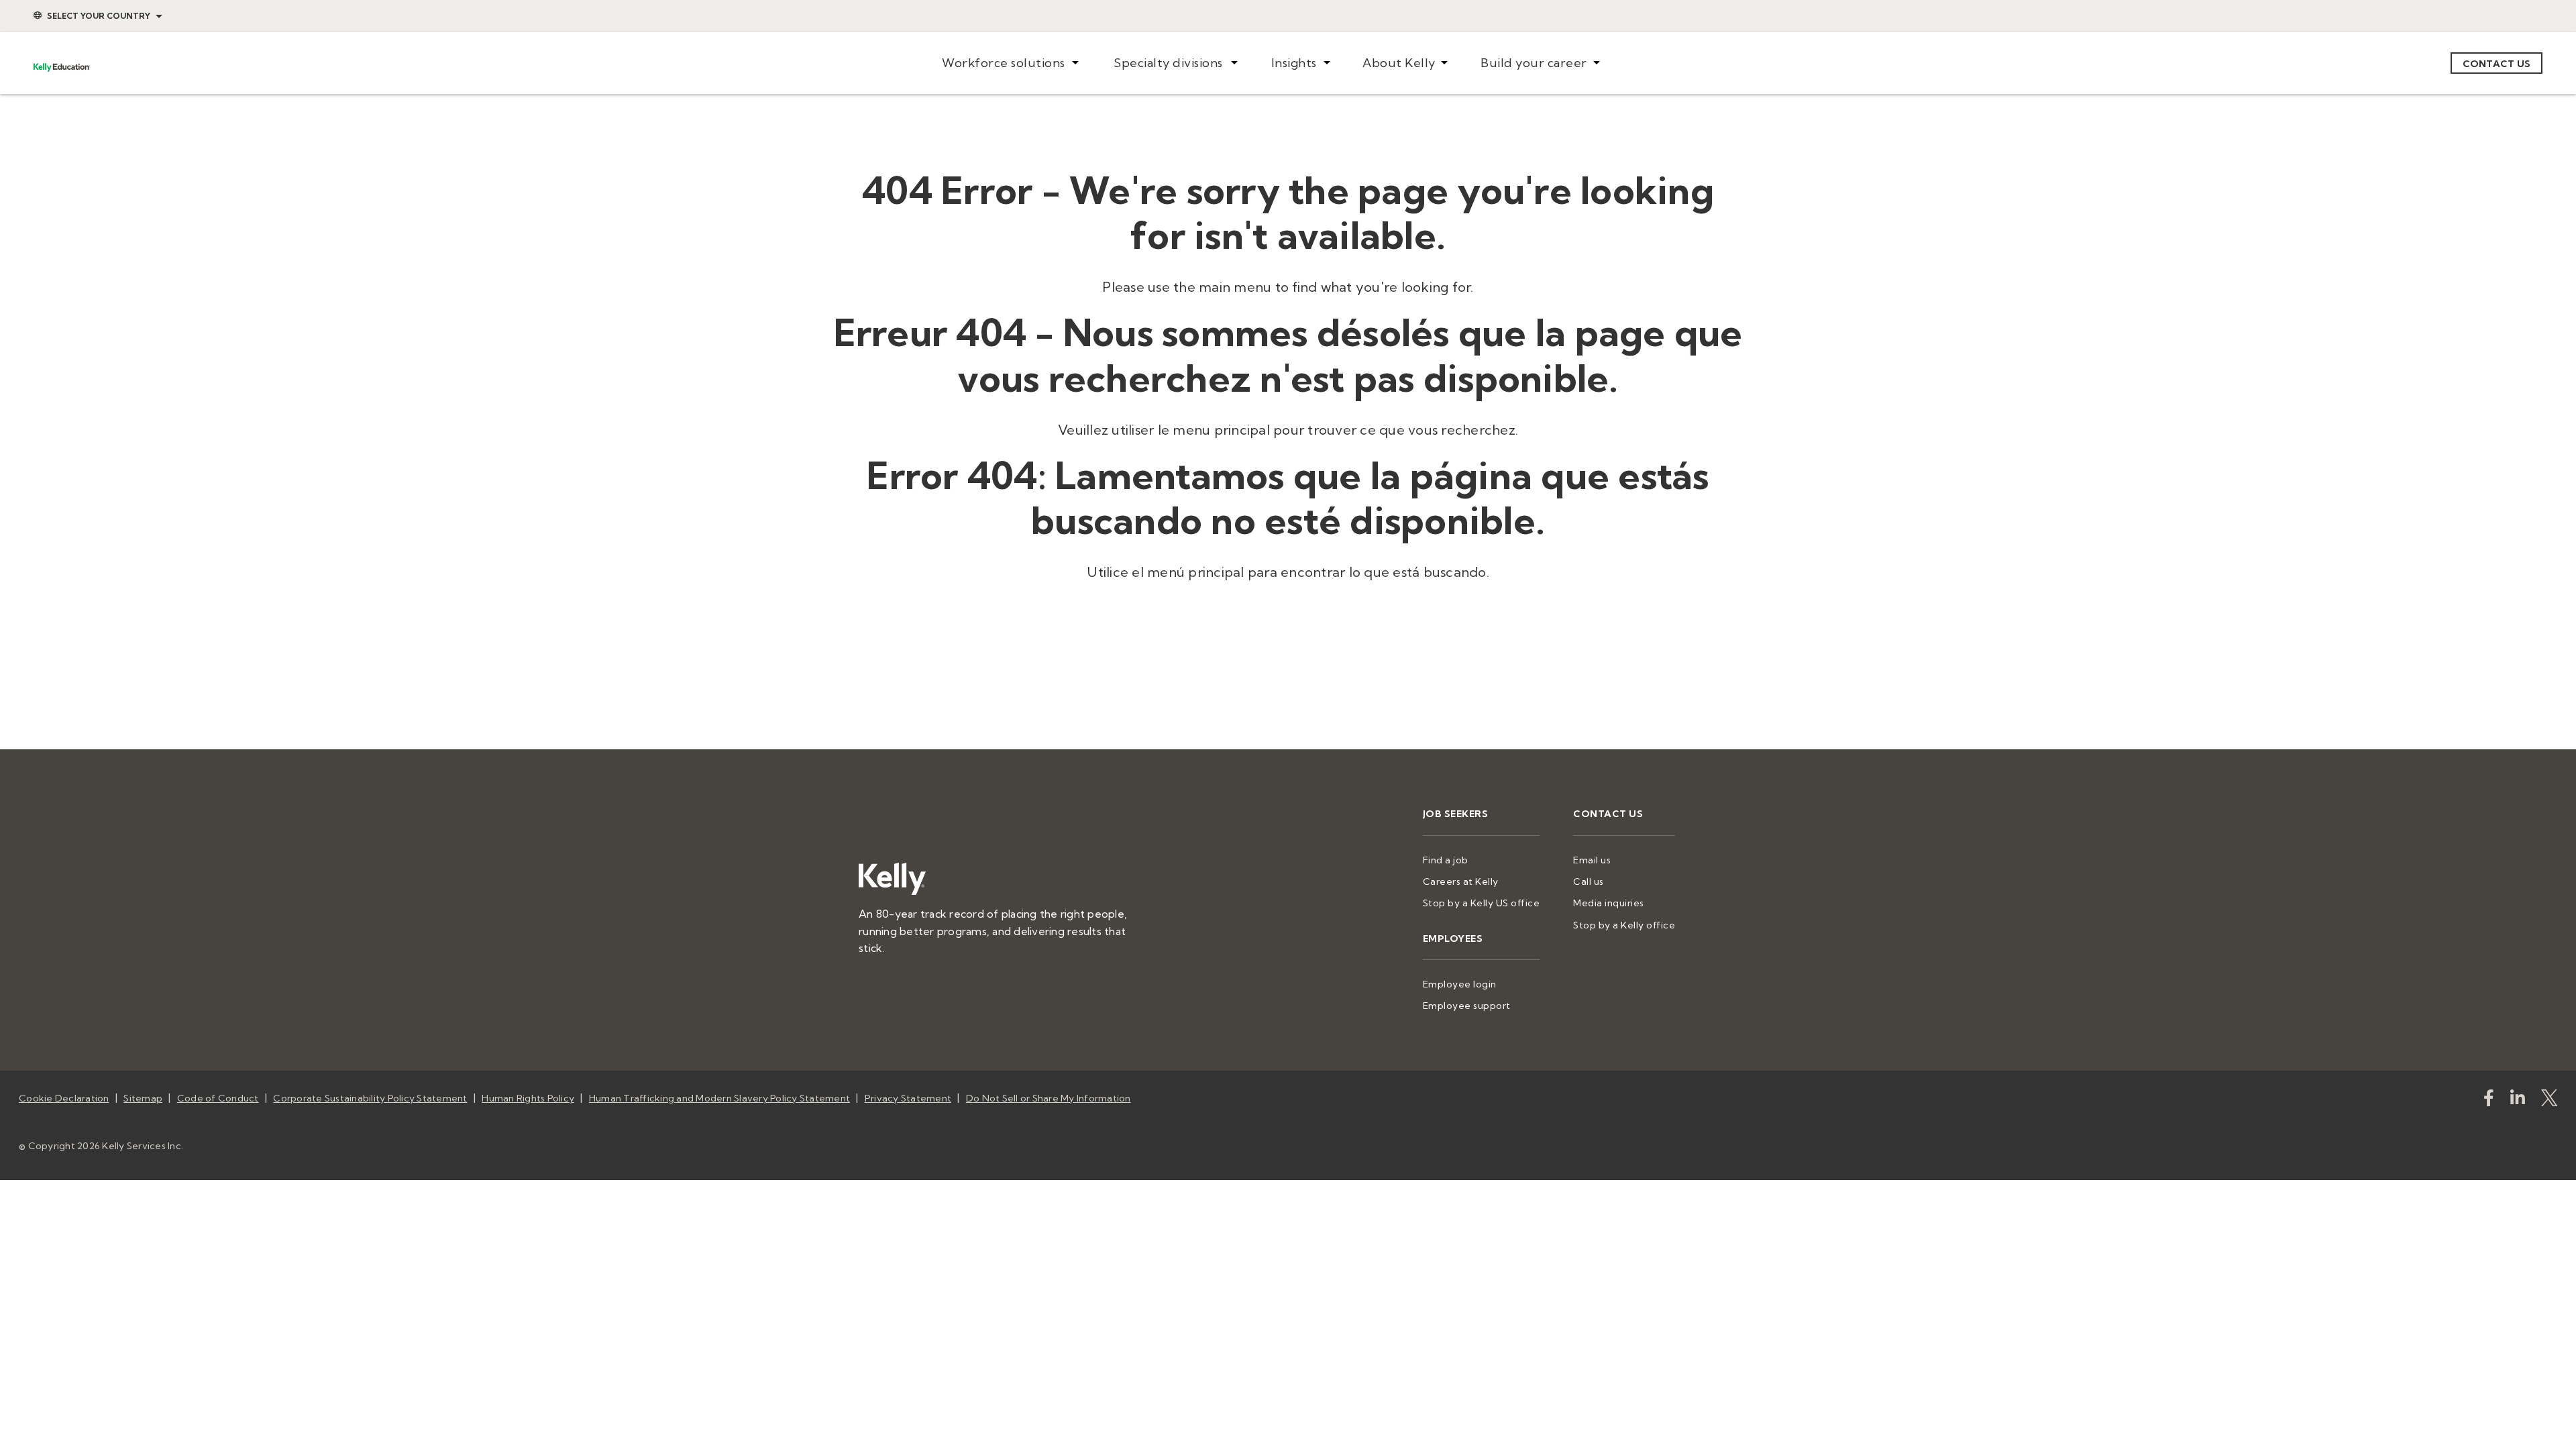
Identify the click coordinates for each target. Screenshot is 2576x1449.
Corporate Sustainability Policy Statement (370, 1098)
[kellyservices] (2489, 1101)
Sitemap (143, 1098)
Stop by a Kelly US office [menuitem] (1482, 903)
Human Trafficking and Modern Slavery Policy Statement (719, 1098)
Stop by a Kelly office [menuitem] (1624, 925)
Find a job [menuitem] (1446, 860)
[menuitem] (1010, 63)
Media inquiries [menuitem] (1609, 903)
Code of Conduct (218, 1098)
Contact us (2497, 64)
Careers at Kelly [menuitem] (1461, 881)
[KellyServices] (2549, 1101)
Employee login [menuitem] (1460, 984)
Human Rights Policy (528, 1098)
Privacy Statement (908, 1098)
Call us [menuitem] (1589, 881)
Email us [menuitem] (1592, 860)
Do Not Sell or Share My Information (1049, 1098)
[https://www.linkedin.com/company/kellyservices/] (2518, 1101)
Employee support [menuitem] (1467, 1006)
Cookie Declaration (64, 1098)
